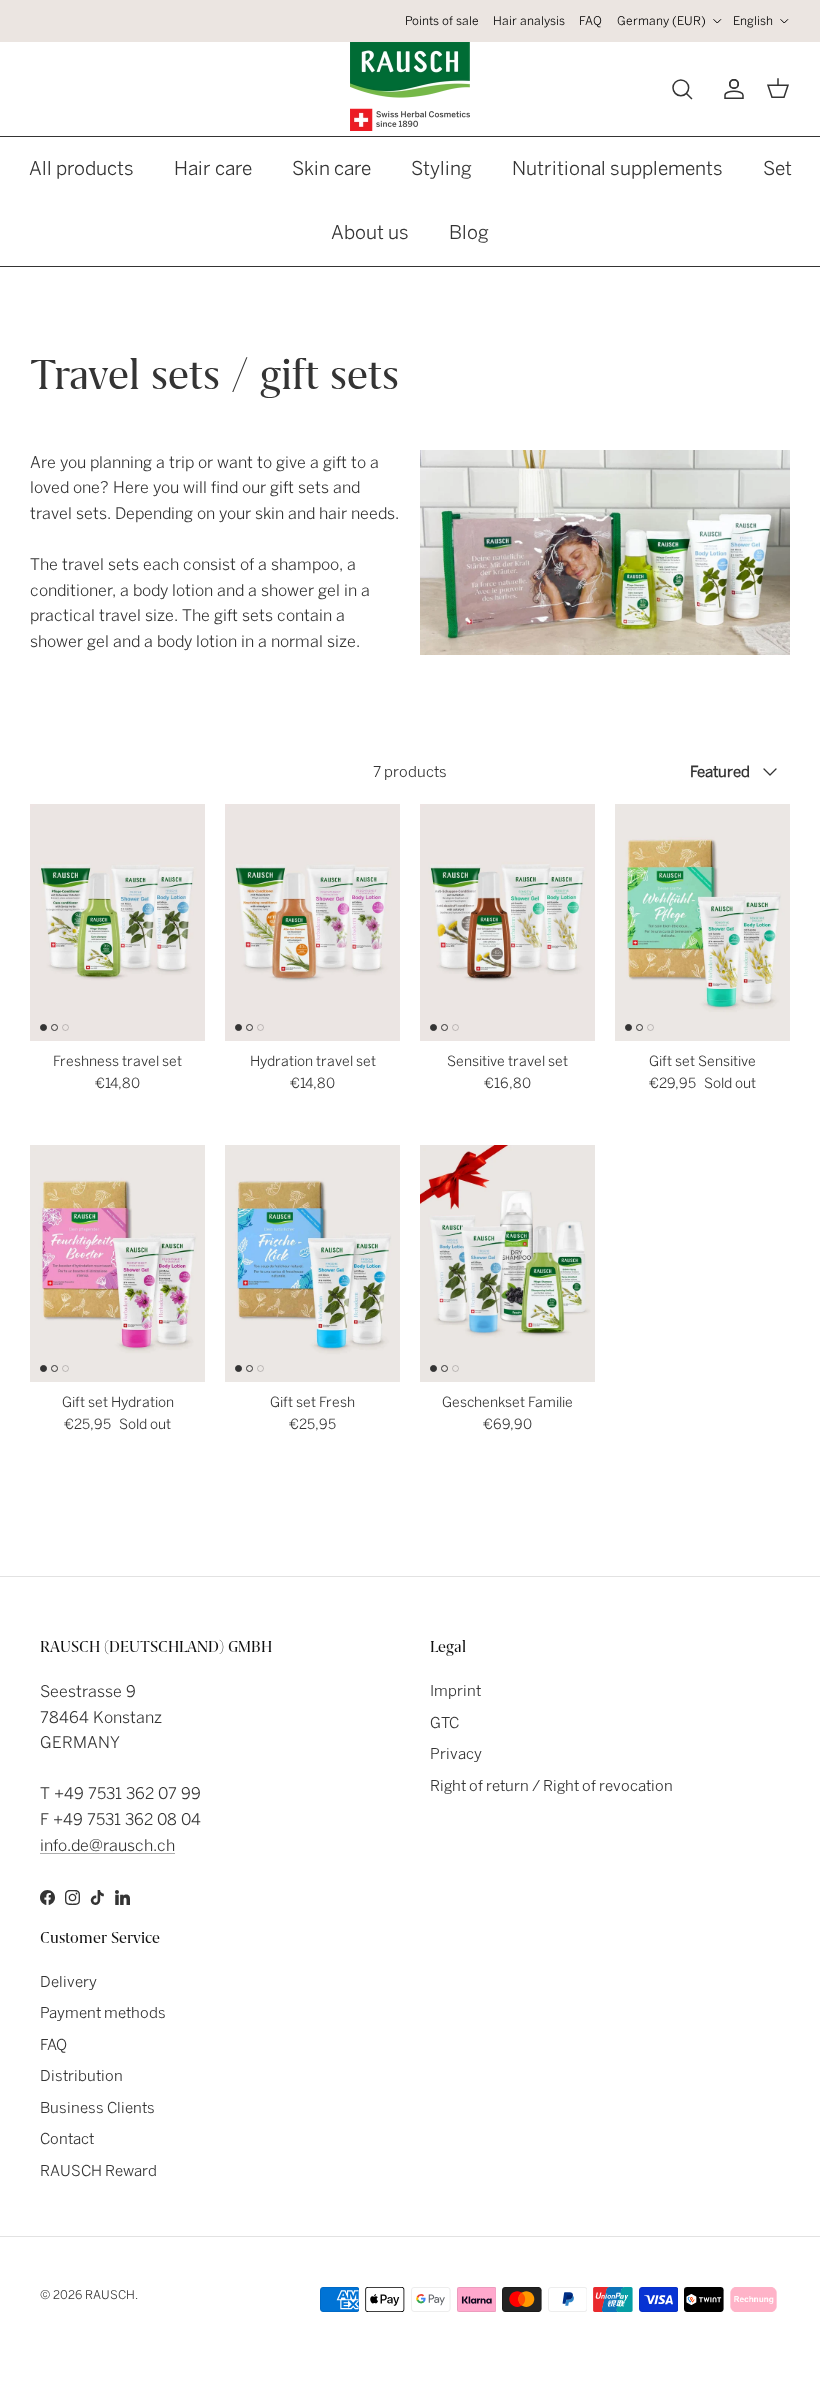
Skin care (331, 168)
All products (81, 168)
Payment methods (103, 2013)
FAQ (590, 21)
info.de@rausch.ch (107, 1845)
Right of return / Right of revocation (551, 1786)
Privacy (456, 1754)
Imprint (455, 1691)
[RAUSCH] (410, 86)
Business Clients (97, 2108)
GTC (444, 1723)
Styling (441, 168)
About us (370, 232)
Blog (469, 232)
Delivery (68, 1982)
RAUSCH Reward (98, 2171)
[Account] (730, 89)
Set (777, 168)
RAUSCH (110, 2295)
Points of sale (442, 21)
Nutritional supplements (617, 168)
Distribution (81, 2076)
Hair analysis (529, 21)
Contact (67, 2139)
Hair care (213, 168)
